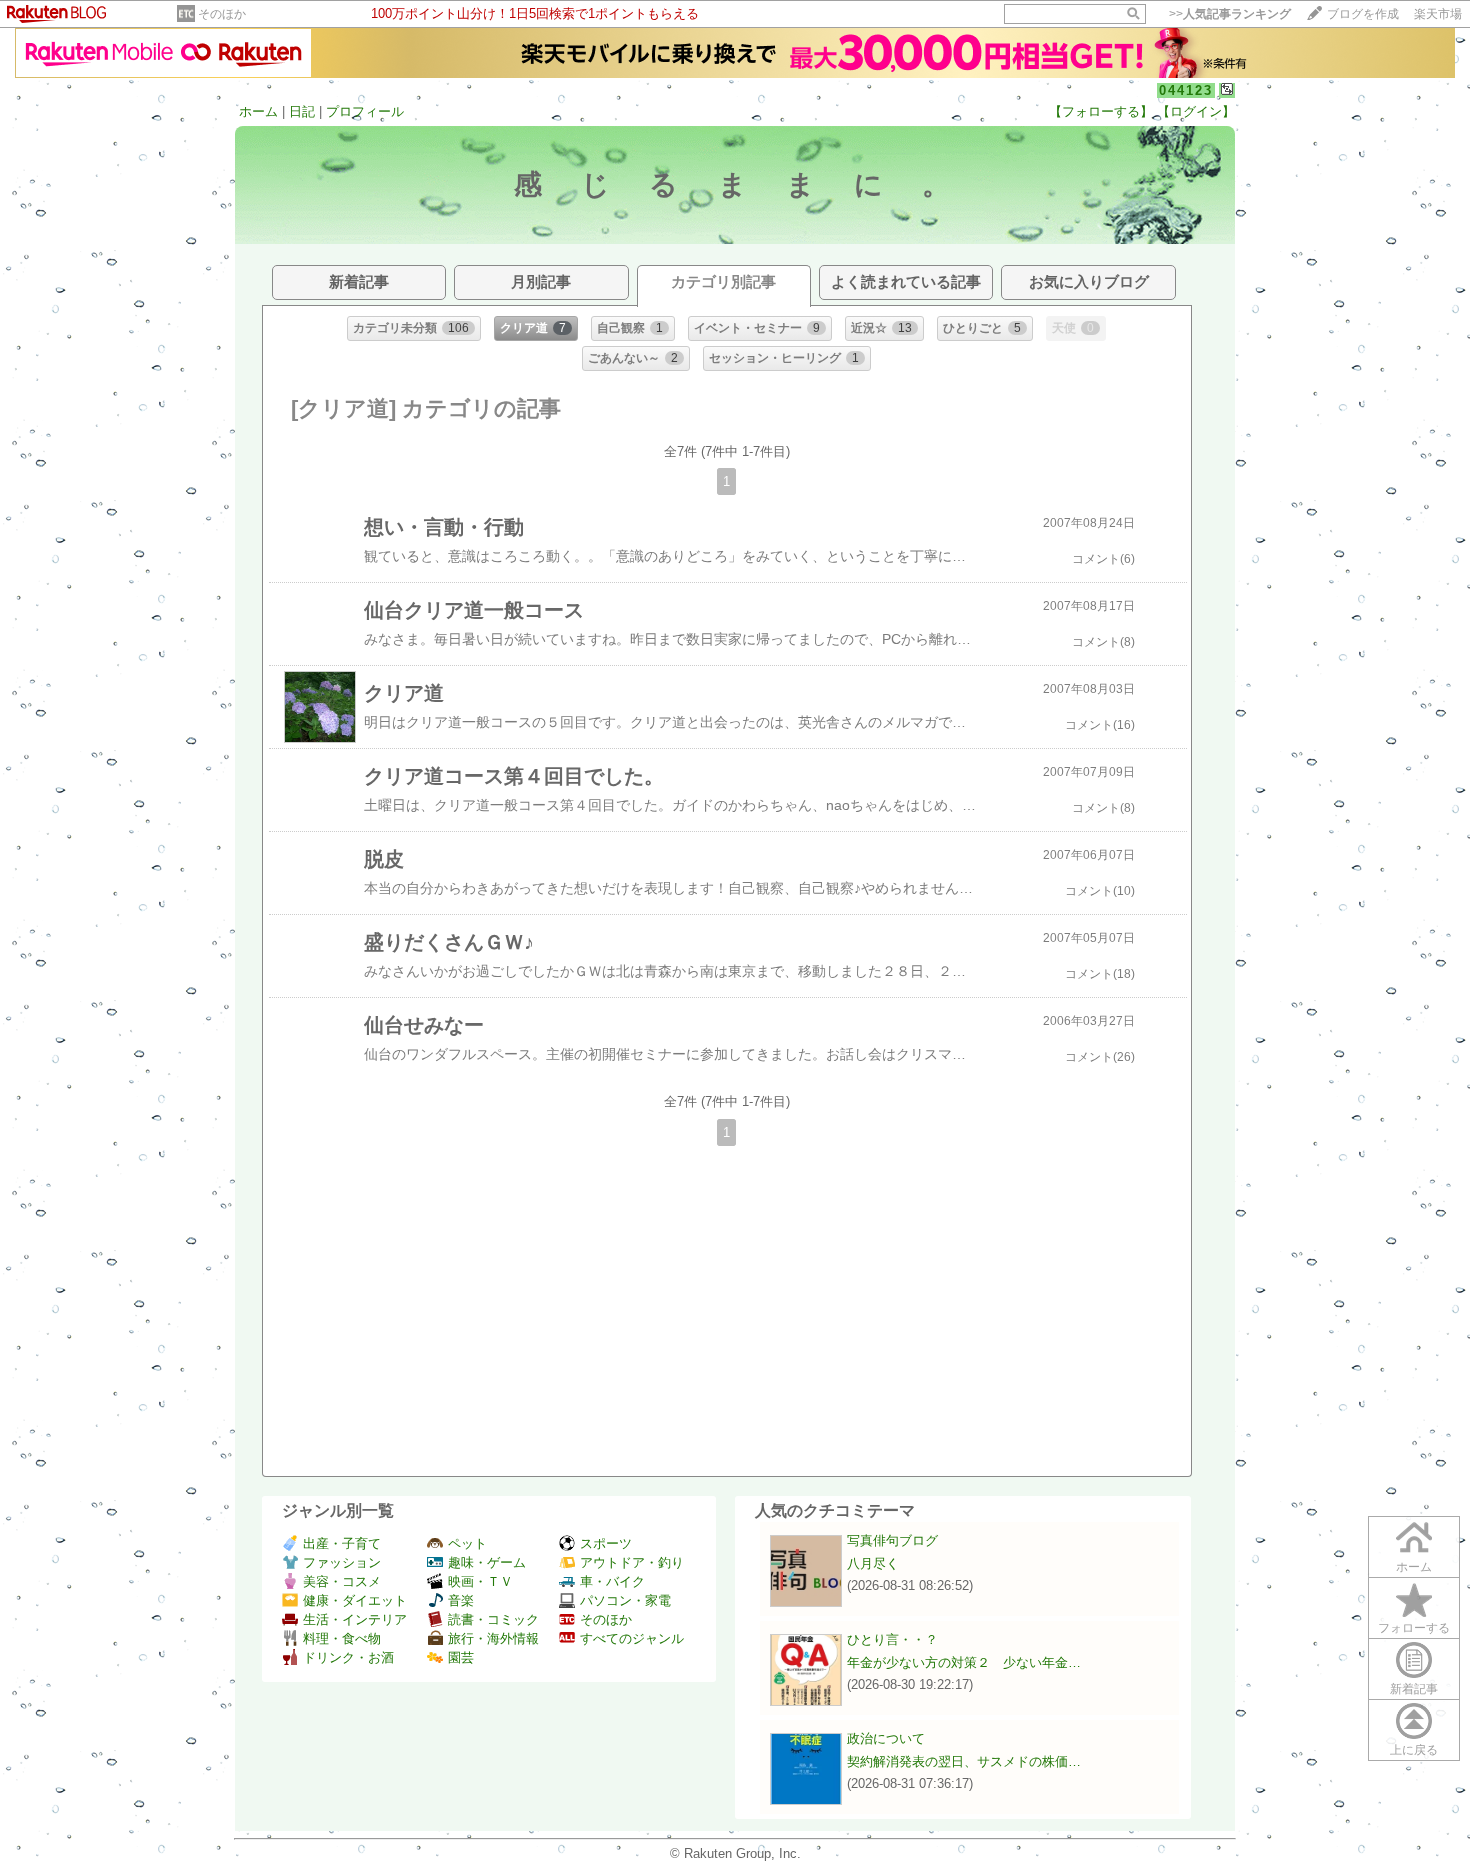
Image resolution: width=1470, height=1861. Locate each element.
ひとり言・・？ (892, 1639)
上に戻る (1414, 1750)
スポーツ (606, 1543)
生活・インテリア (355, 1619)
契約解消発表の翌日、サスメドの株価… (964, 1761)
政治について (886, 1738)
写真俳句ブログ (892, 1540)
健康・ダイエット (355, 1600)
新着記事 (1414, 1689)
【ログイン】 (1196, 111)
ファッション (342, 1562)
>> (1230, 14)
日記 (302, 111)
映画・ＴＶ (480, 1581)
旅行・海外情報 (493, 1638)
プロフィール (365, 111)
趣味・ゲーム (487, 1562)
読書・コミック (493, 1619)
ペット (467, 1543)
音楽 (461, 1600)
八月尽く (873, 1563)
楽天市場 (1438, 14)
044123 (1186, 90)
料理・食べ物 (342, 1638)
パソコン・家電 (625, 1600)
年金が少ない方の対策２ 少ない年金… (964, 1662)
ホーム (258, 111)
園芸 (461, 1657)
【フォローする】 (1101, 111)
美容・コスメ (342, 1581)
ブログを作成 (1363, 14)
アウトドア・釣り (632, 1562)
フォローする (1414, 1628)
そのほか (222, 14)
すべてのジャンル (632, 1638)
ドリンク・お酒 (348, 1657)
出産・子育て (342, 1543)
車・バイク (612, 1581)
